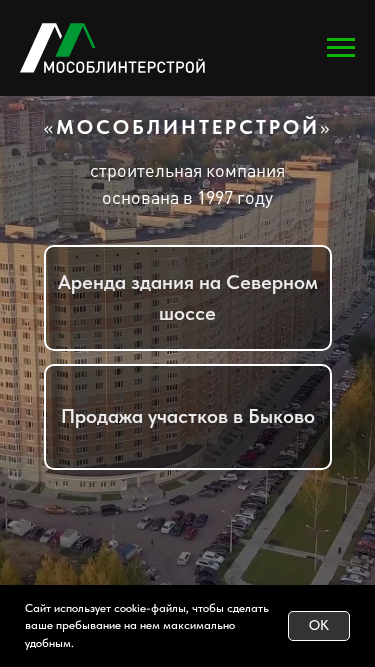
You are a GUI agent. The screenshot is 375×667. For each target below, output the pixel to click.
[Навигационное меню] (341, 48)
